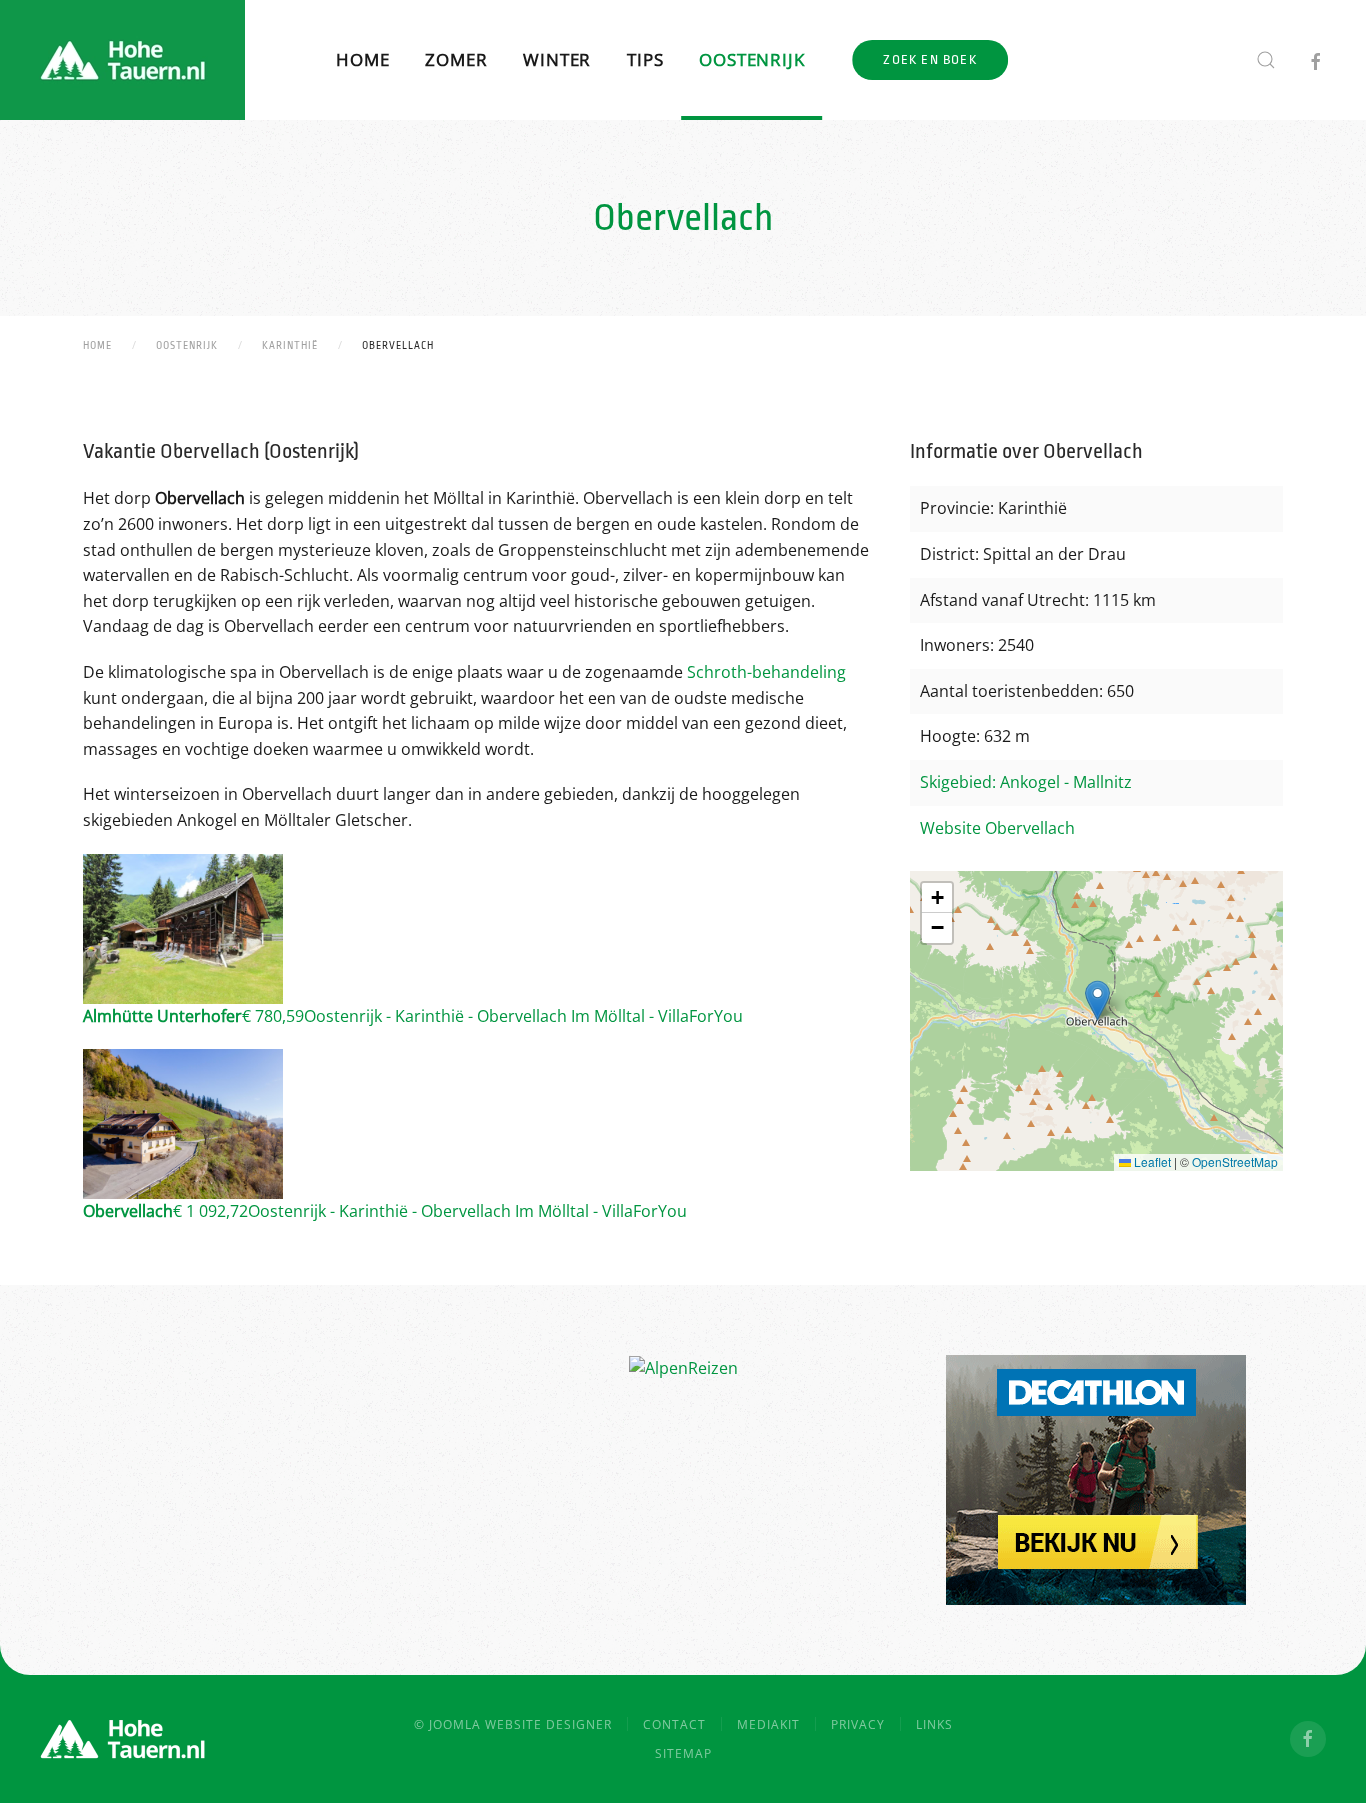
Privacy (858, 1724)
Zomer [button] (456, 59)
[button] (1266, 60)
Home (362, 59)
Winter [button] (557, 59)
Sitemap (683, 1753)
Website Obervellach (997, 828)
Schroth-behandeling (766, 672)
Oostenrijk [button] (751, 59)
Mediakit (768, 1724)
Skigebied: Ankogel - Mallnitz (1026, 782)
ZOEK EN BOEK (929, 59)
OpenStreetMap (1235, 1161)
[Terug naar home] (122, 60)
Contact (674, 1724)
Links (934, 1724)
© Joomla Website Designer (513, 1724)
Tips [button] (645, 59)
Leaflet (1151, 1161)
